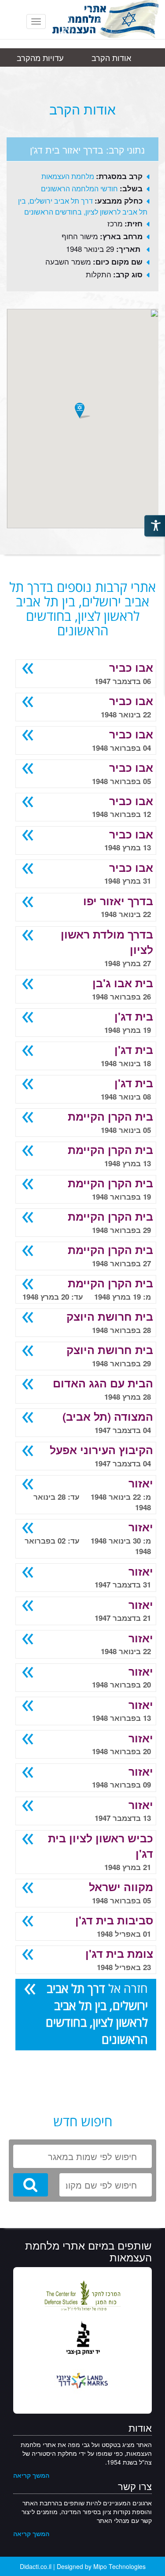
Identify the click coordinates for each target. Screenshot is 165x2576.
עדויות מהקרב (40, 57)
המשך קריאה (31, 2475)
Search (31, 2185)
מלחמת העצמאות (68, 176)
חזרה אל (97, 2014)
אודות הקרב (111, 57)
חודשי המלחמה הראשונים (79, 188)
